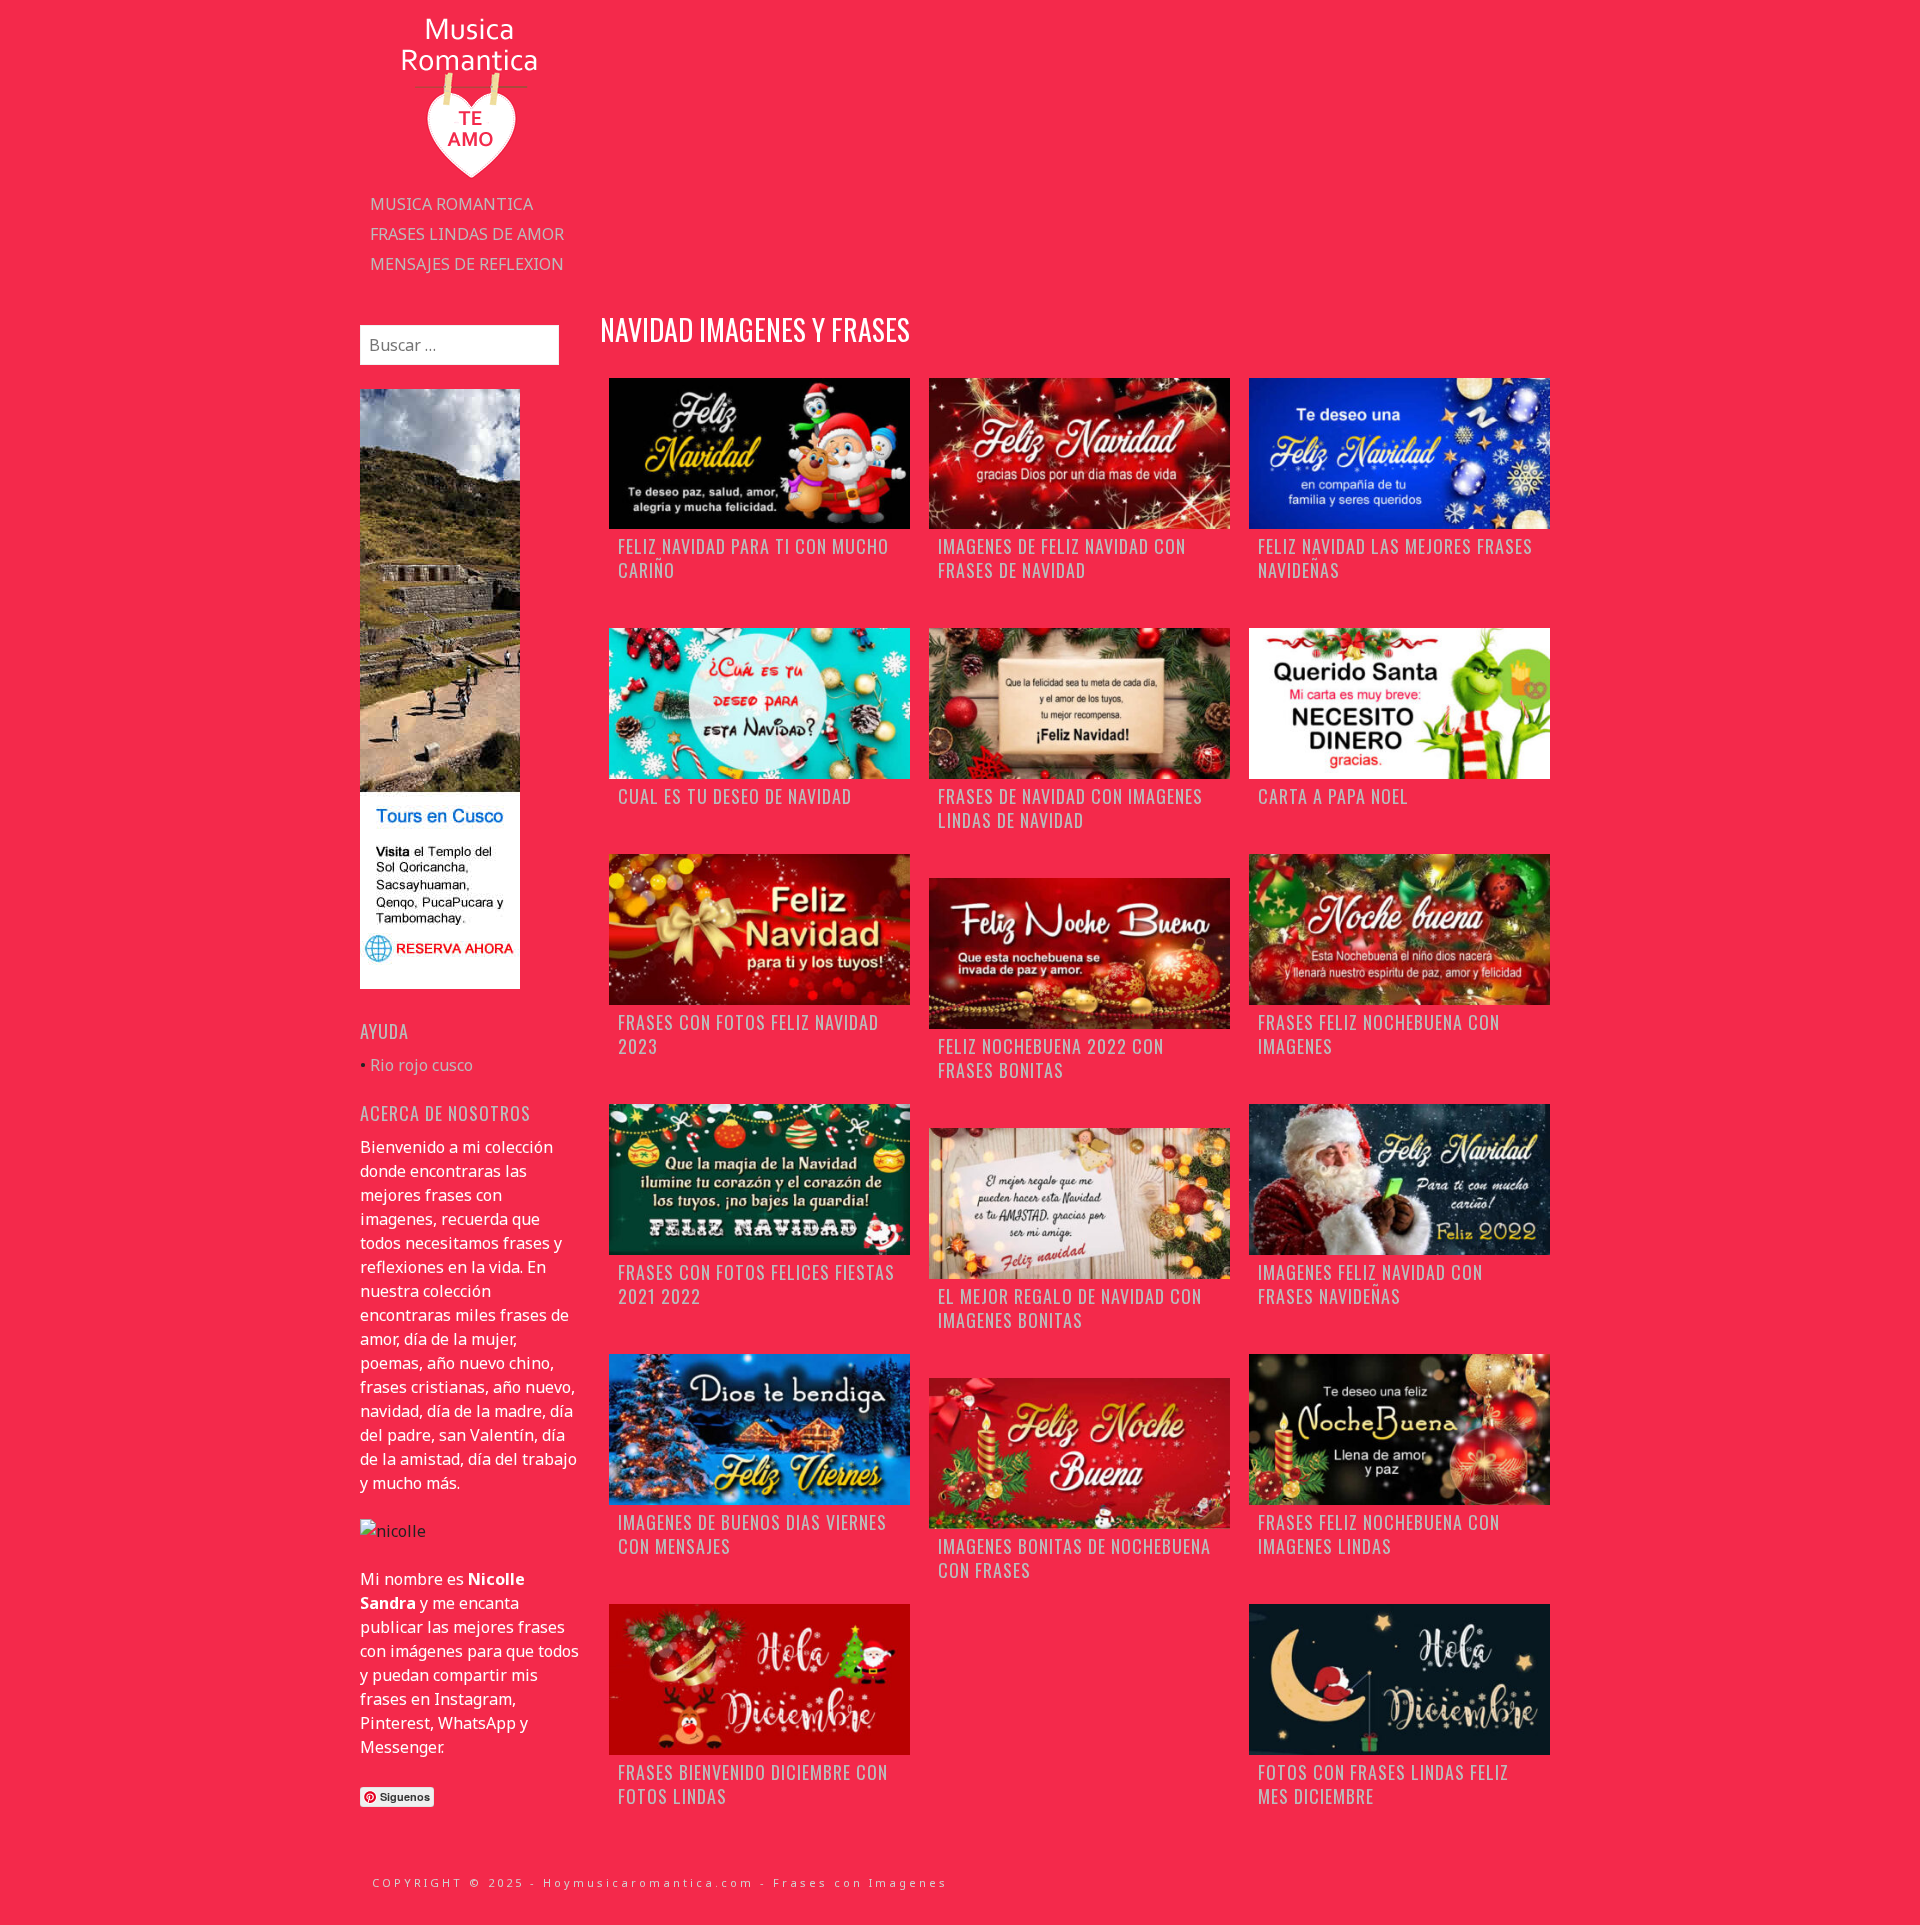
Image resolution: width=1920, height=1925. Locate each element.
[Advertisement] (1080, 150)
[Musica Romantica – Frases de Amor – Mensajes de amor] (470, 177)
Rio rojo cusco (421, 1065)
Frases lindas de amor (467, 234)
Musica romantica (451, 204)
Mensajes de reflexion (467, 264)
